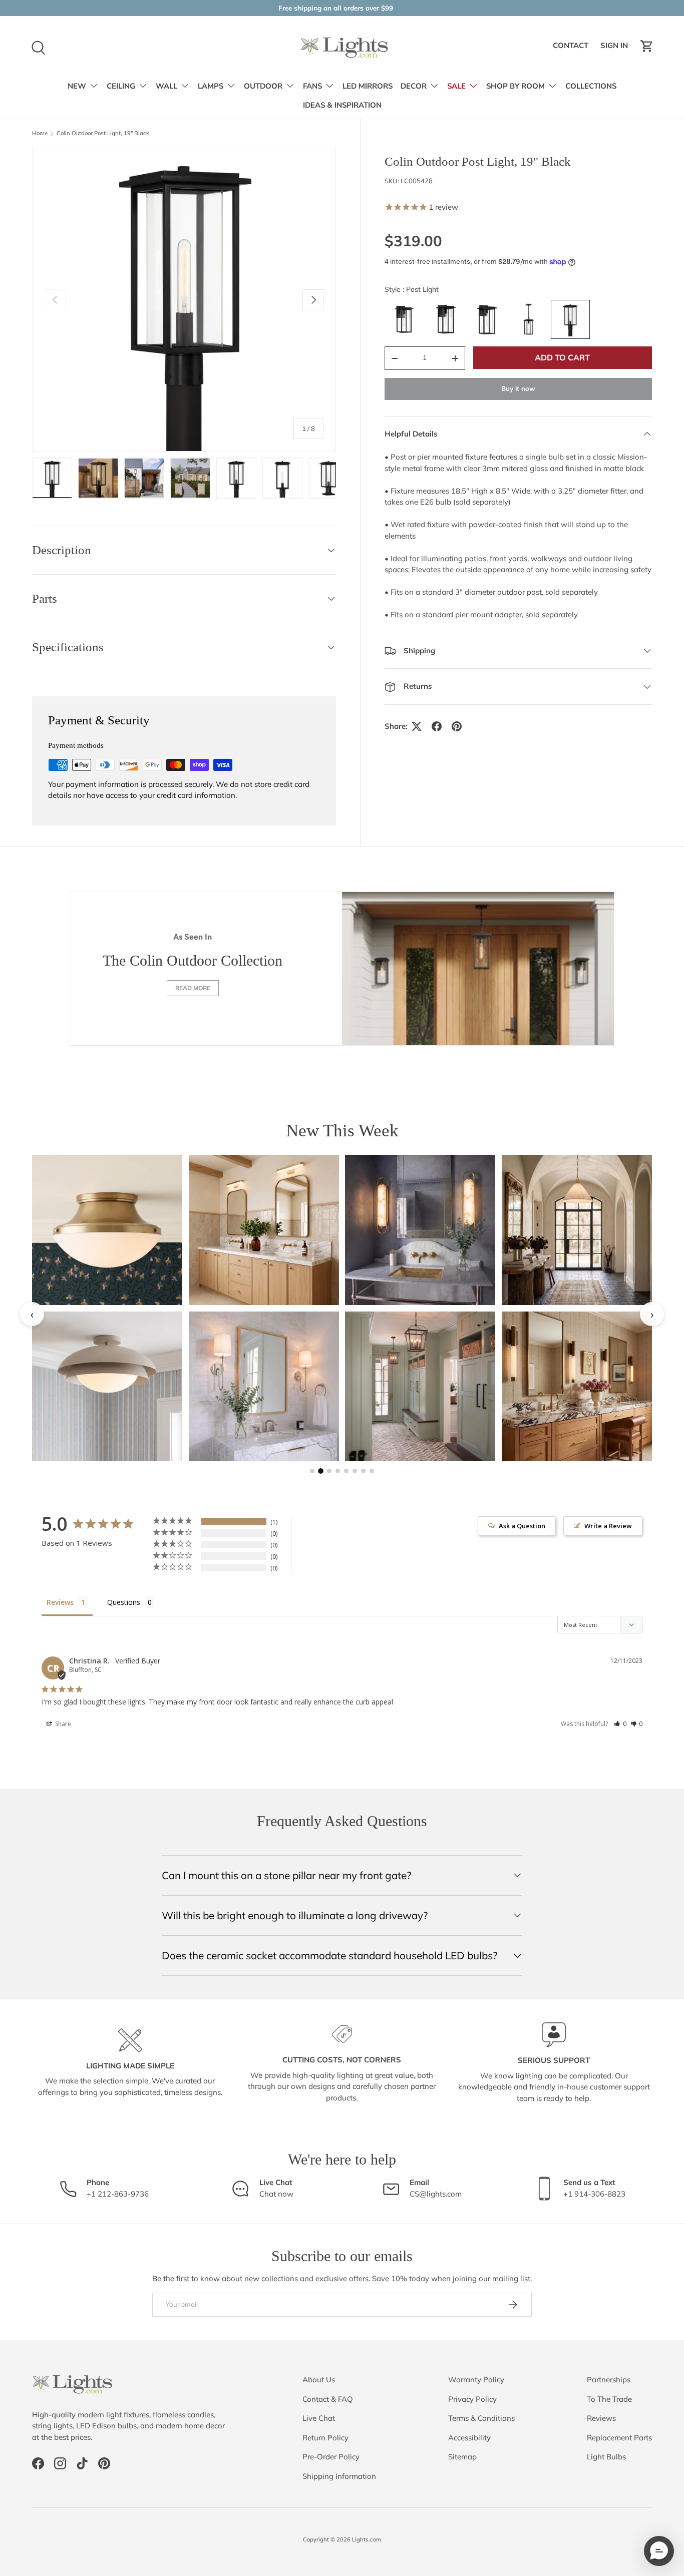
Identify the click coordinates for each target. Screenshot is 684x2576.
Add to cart (562, 357)
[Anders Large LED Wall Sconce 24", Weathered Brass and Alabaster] (577, 1386)
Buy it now (518, 388)
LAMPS (211, 86)
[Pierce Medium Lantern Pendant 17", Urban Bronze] (420, 1386)
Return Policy (325, 2438)
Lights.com (367, 2539)
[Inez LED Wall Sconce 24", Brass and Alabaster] (420, 1230)
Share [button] (62, 1724)
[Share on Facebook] (437, 726)
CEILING (121, 86)
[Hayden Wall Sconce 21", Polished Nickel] (264, 1386)
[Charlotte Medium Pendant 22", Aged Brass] (577, 1230)
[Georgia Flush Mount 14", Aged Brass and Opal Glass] (107, 1230)
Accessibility (469, 2438)
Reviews (601, 2418)
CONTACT (572, 49)
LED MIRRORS (368, 86)
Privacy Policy (472, 2399)
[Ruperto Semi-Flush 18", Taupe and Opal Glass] (107, 1386)
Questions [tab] (124, 1602)
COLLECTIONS (591, 86)
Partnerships (609, 2380)
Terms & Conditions (481, 2418)
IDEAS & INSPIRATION (342, 105)
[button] (647, 46)
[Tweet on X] (417, 726)
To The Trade (609, 2399)
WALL (166, 86)
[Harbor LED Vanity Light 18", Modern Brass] (264, 1230)
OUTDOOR (263, 86)
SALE (456, 86)
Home (40, 133)
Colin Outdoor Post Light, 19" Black (103, 133)
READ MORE (193, 988)
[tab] (312, 1471)
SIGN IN (616, 49)
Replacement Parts (619, 2438)
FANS (312, 86)
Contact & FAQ (328, 2399)
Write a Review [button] (608, 1526)
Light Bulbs (606, 2457)
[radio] (404, 319)
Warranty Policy (476, 2380)
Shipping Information (339, 2476)
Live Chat (319, 2418)
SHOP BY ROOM (516, 86)
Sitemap (462, 2457)
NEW (77, 86)
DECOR (414, 86)
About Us (319, 2380)
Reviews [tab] (60, 1602)
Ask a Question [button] (522, 1526)
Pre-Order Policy (331, 2457)
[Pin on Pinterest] (457, 726)
